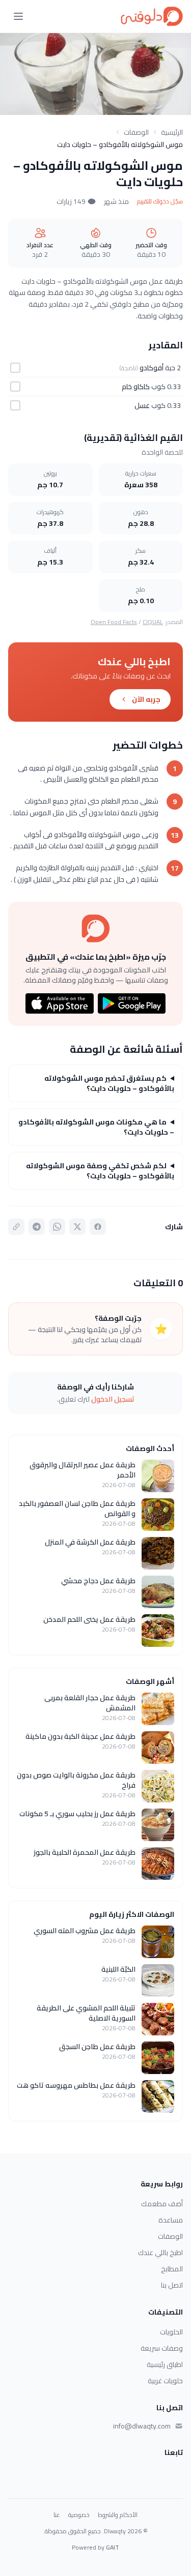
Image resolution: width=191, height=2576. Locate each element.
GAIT (113, 2547)
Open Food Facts (114, 622)
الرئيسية (172, 132)
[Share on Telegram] (37, 1227)
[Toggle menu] (18, 16)
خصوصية (79, 2515)
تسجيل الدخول (113, 1399)
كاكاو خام (136, 387)
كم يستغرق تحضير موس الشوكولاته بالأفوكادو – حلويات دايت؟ (109, 1083)
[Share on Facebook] (98, 1227)
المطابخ (172, 2269)
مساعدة (171, 2220)
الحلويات (171, 2332)
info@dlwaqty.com (142, 2426)
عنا (57, 2515)
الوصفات (136, 132)
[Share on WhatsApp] (57, 1227)
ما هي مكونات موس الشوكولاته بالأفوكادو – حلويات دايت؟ (96, 1127)
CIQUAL (153, 622)
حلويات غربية (165, 2381)
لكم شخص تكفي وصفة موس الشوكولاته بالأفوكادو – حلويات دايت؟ (100, 1171)
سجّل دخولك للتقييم (160, 201)
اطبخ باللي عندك (160, 2253)
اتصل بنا (172, 2285)
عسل (142, 405)
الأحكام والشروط (118, 2515)
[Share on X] (77, 1227)
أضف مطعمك (162, 2204)
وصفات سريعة (162, 2348)
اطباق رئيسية (165, 2364)
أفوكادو (152, 368)
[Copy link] (16, 1227)
